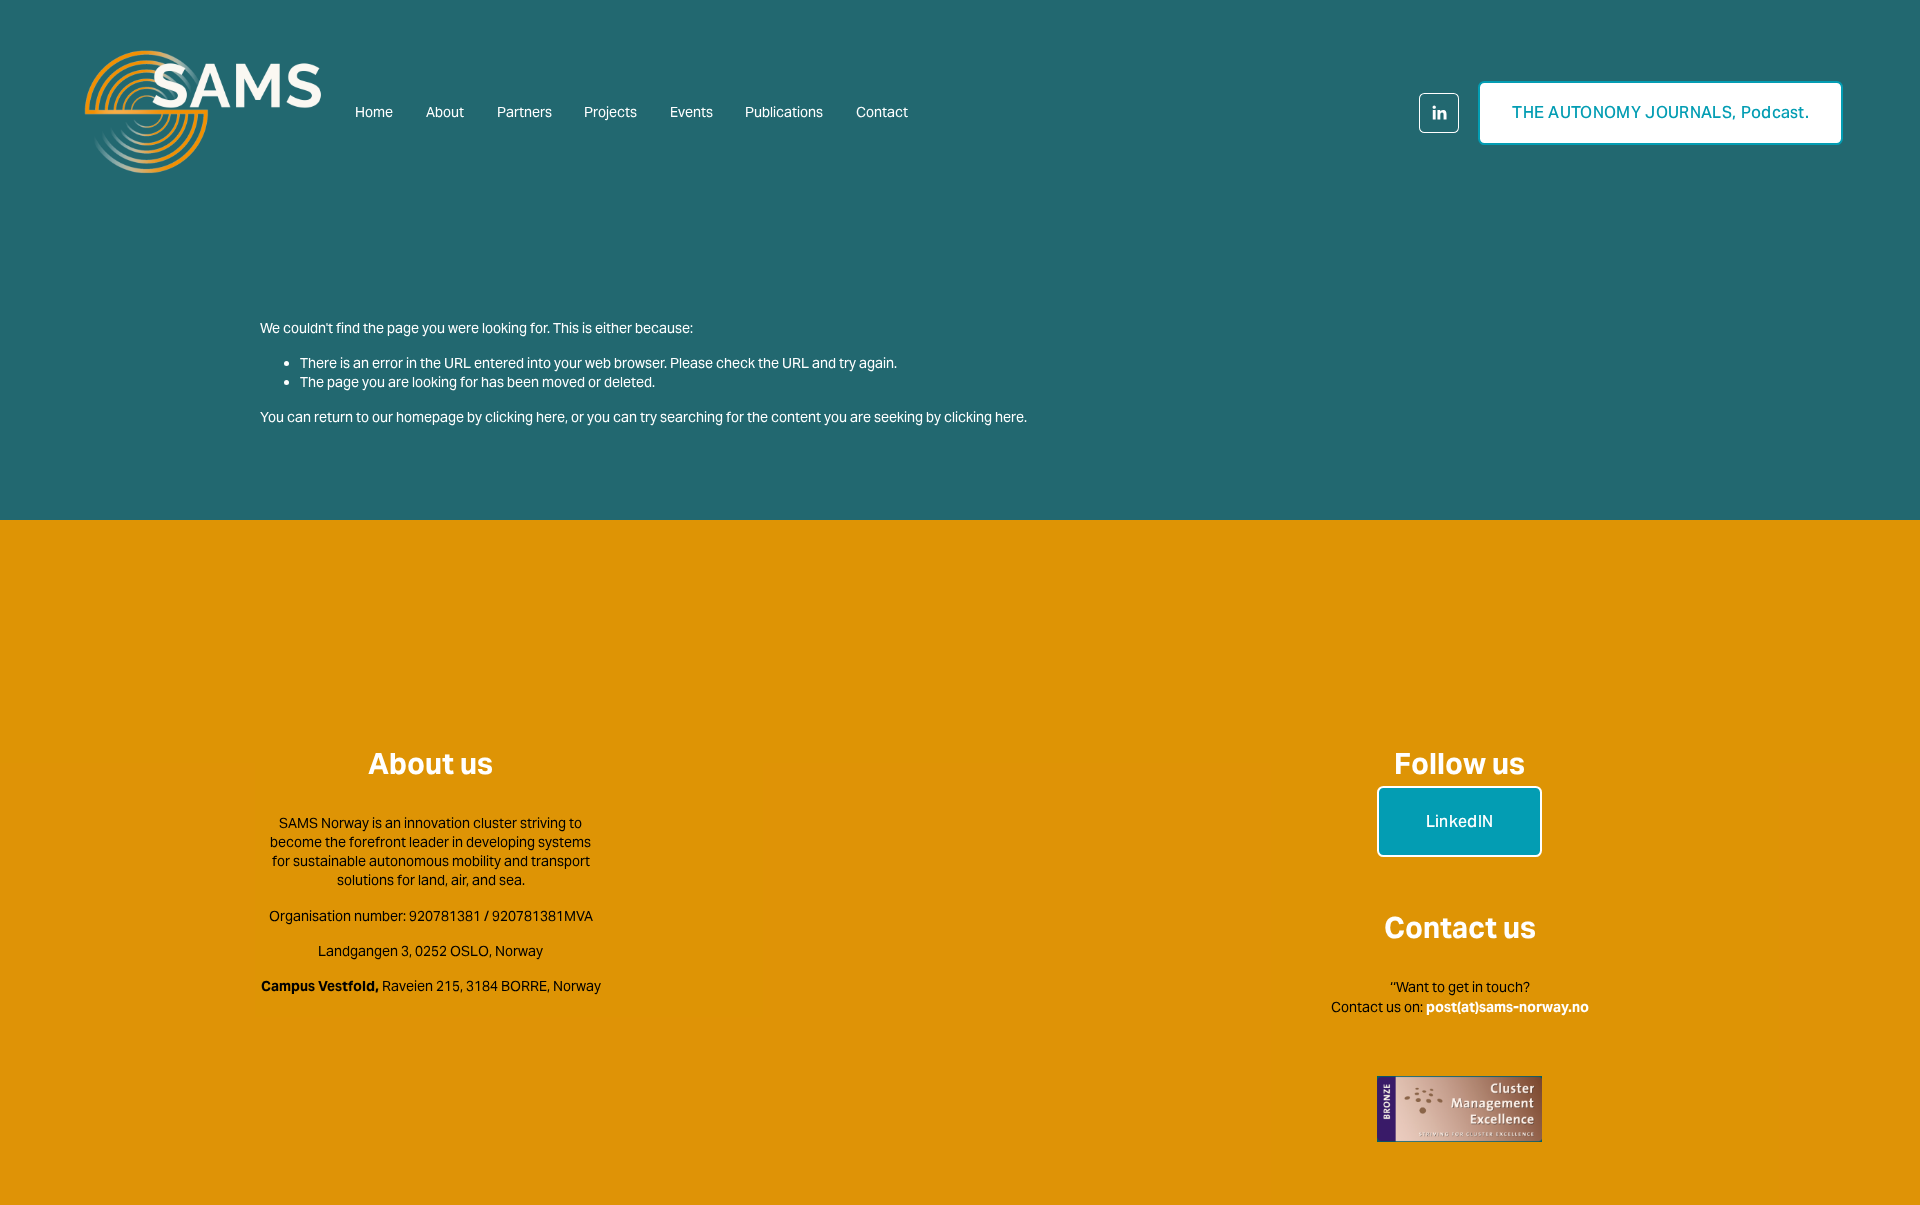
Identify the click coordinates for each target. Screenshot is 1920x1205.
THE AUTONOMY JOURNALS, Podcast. (1660, 112)
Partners (524, 112)
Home (374, 112)
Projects (610, 112)
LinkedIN (1460, 821)
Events (691, 112)
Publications (784, 112)
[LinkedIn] (1439, 113)
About (445, 112)
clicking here (525, 417)
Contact (882, 112)
